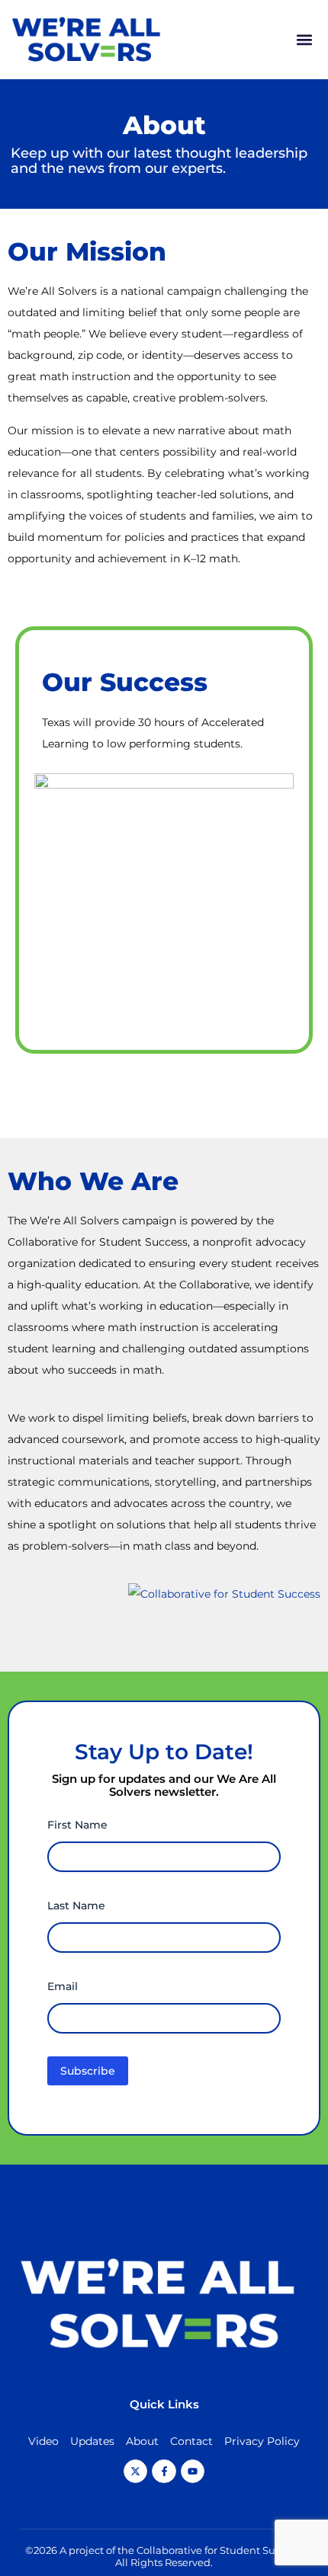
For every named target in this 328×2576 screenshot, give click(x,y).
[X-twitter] (135, 2471)
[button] (304, 40)
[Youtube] (193, 2471)
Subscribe (88, 2071)
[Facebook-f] (164, 2471)
